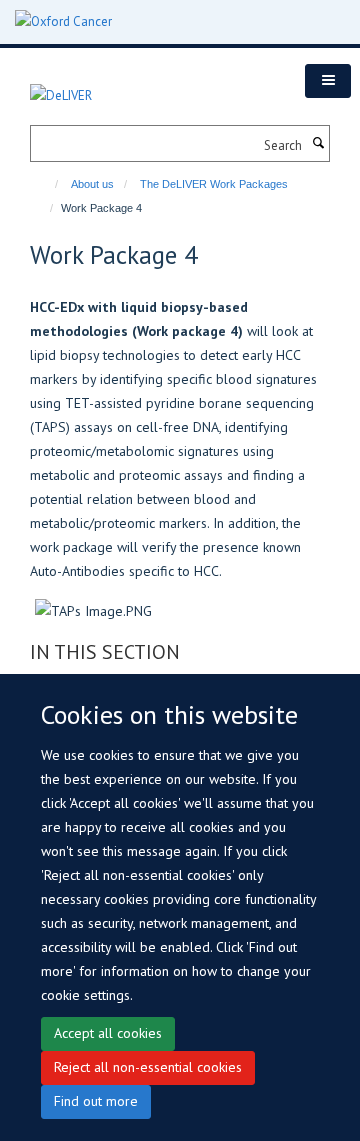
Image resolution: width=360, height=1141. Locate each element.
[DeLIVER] (61, 84)
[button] (328, 81)
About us (92, 184)
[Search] (318, 144)
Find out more (96, 1101)
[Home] (47, 184)
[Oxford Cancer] (63, 22)
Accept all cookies (108, 1033)
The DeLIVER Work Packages (214, 184)
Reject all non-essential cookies (148, 1067)
